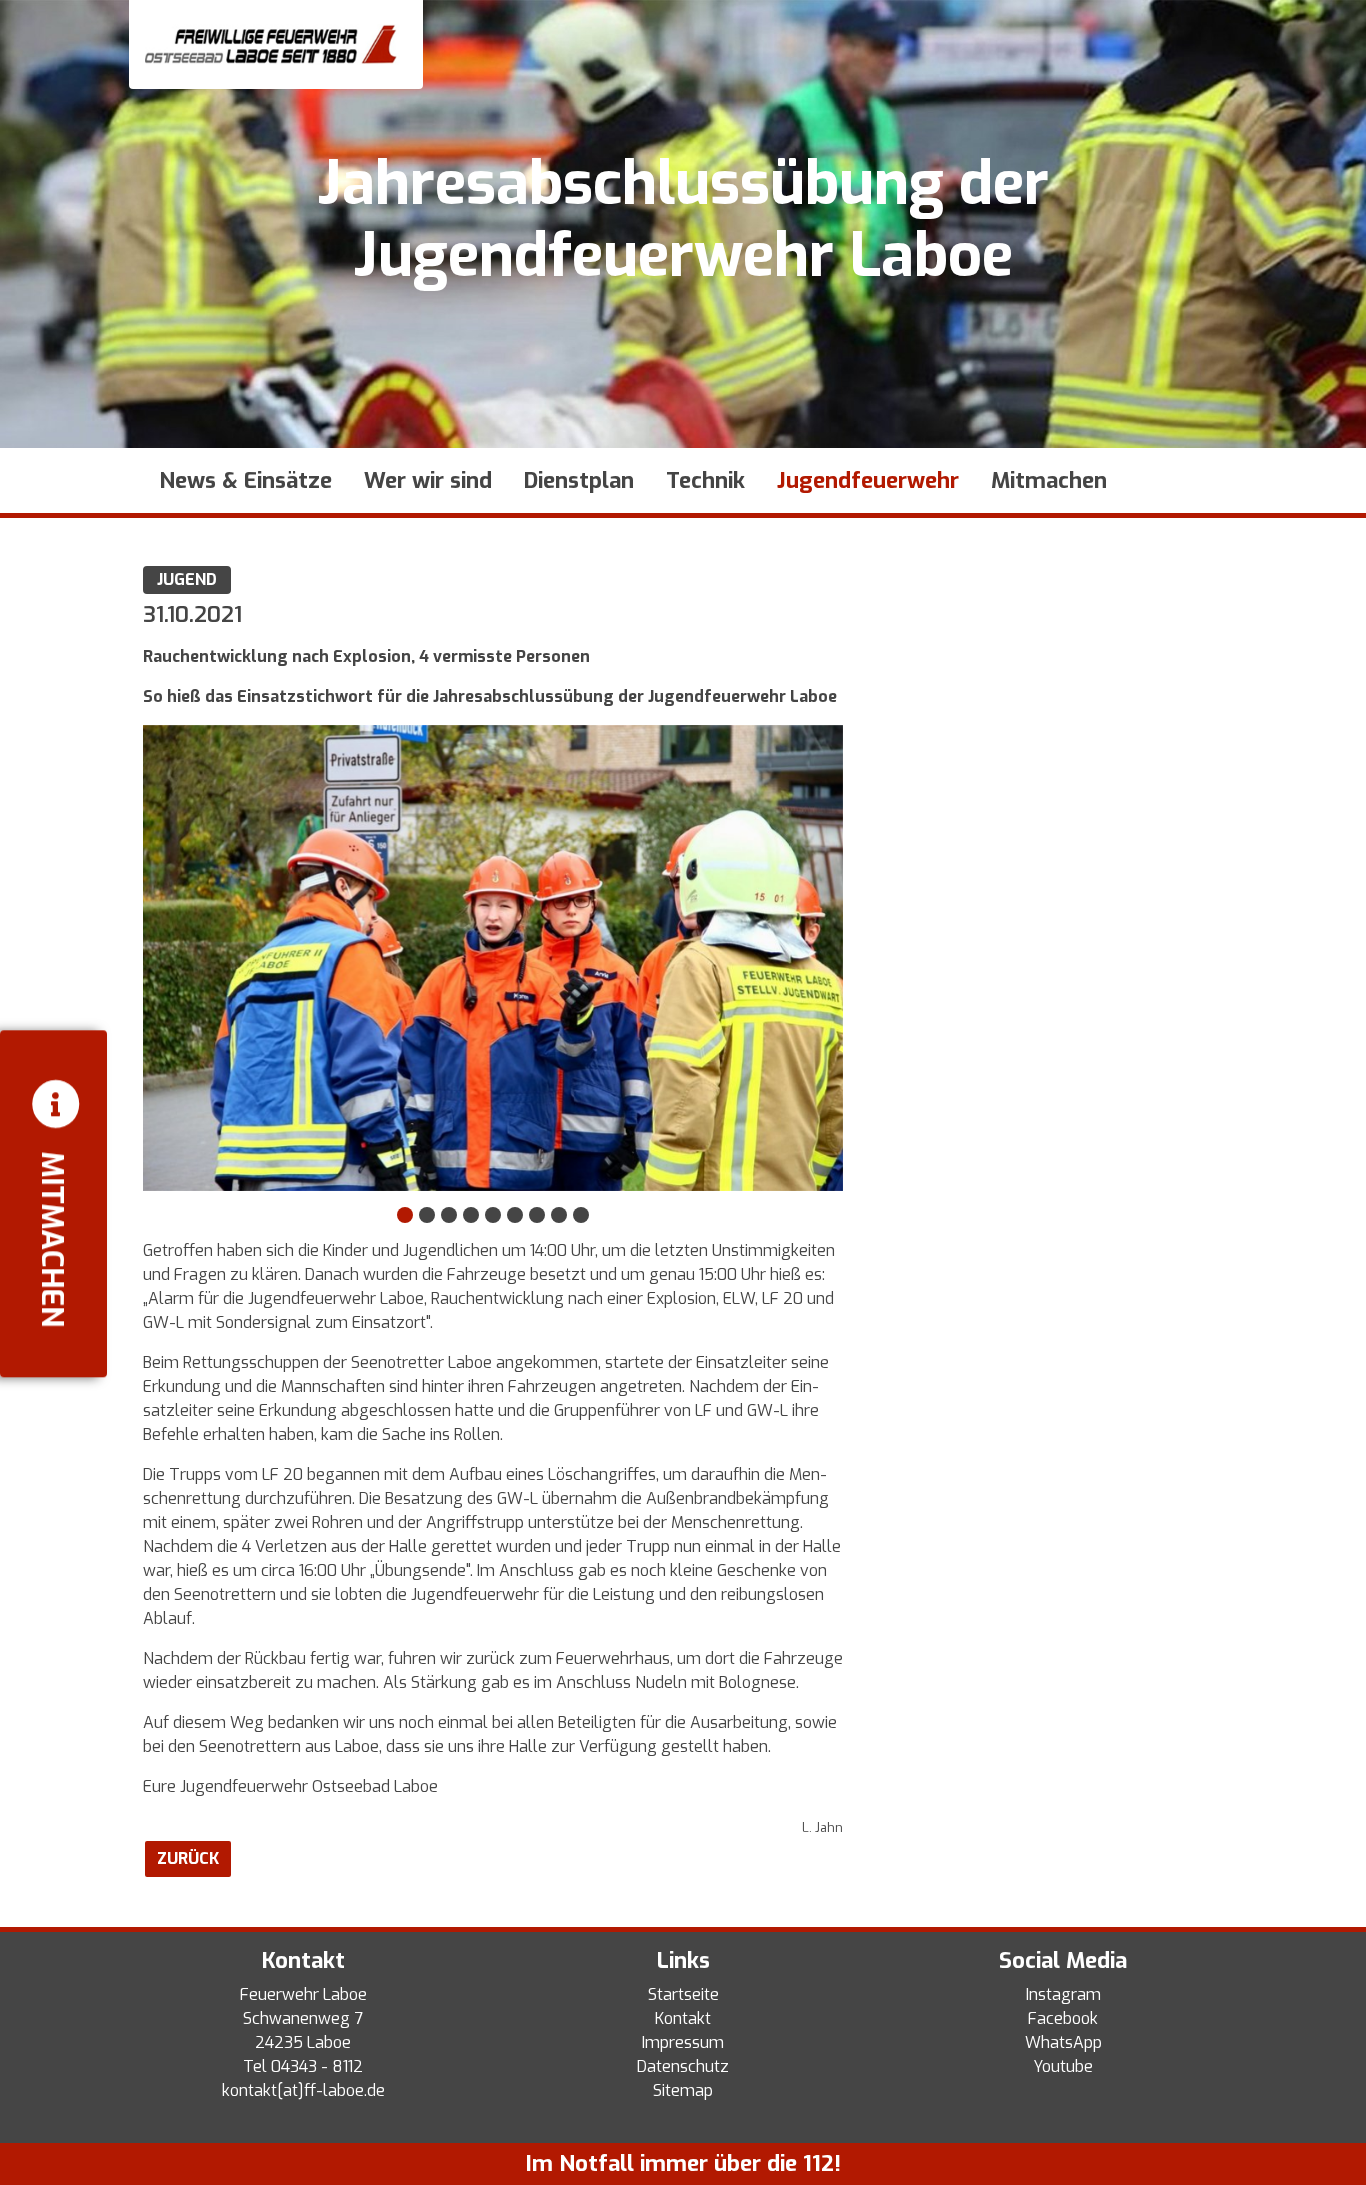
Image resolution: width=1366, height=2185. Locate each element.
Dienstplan (579, 480)
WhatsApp (1063, 2042)
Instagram (1063, 1994)
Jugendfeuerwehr (868, 480)
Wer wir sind (428, 480)
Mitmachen (1049, 480)
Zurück (188, 1858)
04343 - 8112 (317, 2066)
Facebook (1063, 2018)
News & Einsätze (245, 480)
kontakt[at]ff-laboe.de (303, 2090)
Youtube (1063, 2066)
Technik (705, 480)
